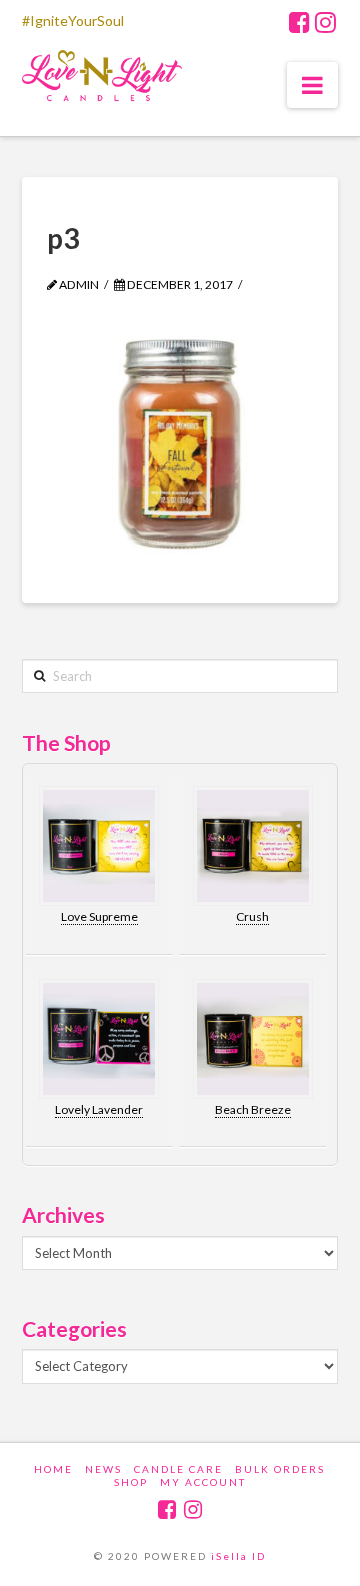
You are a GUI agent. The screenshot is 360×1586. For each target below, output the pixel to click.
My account (203, 1482)
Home (53, 1469)
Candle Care (178, 1469)
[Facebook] (299, 22)
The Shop (66, 742)
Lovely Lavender (99, 1109)
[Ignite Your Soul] (102, 79)
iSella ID (238, 1556)
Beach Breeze (253, 1109)
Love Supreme (99, 916)
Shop (131, 1482)
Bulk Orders (280, 1469)
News (103, 1469)
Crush (252, 916)
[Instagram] (325, 22)
